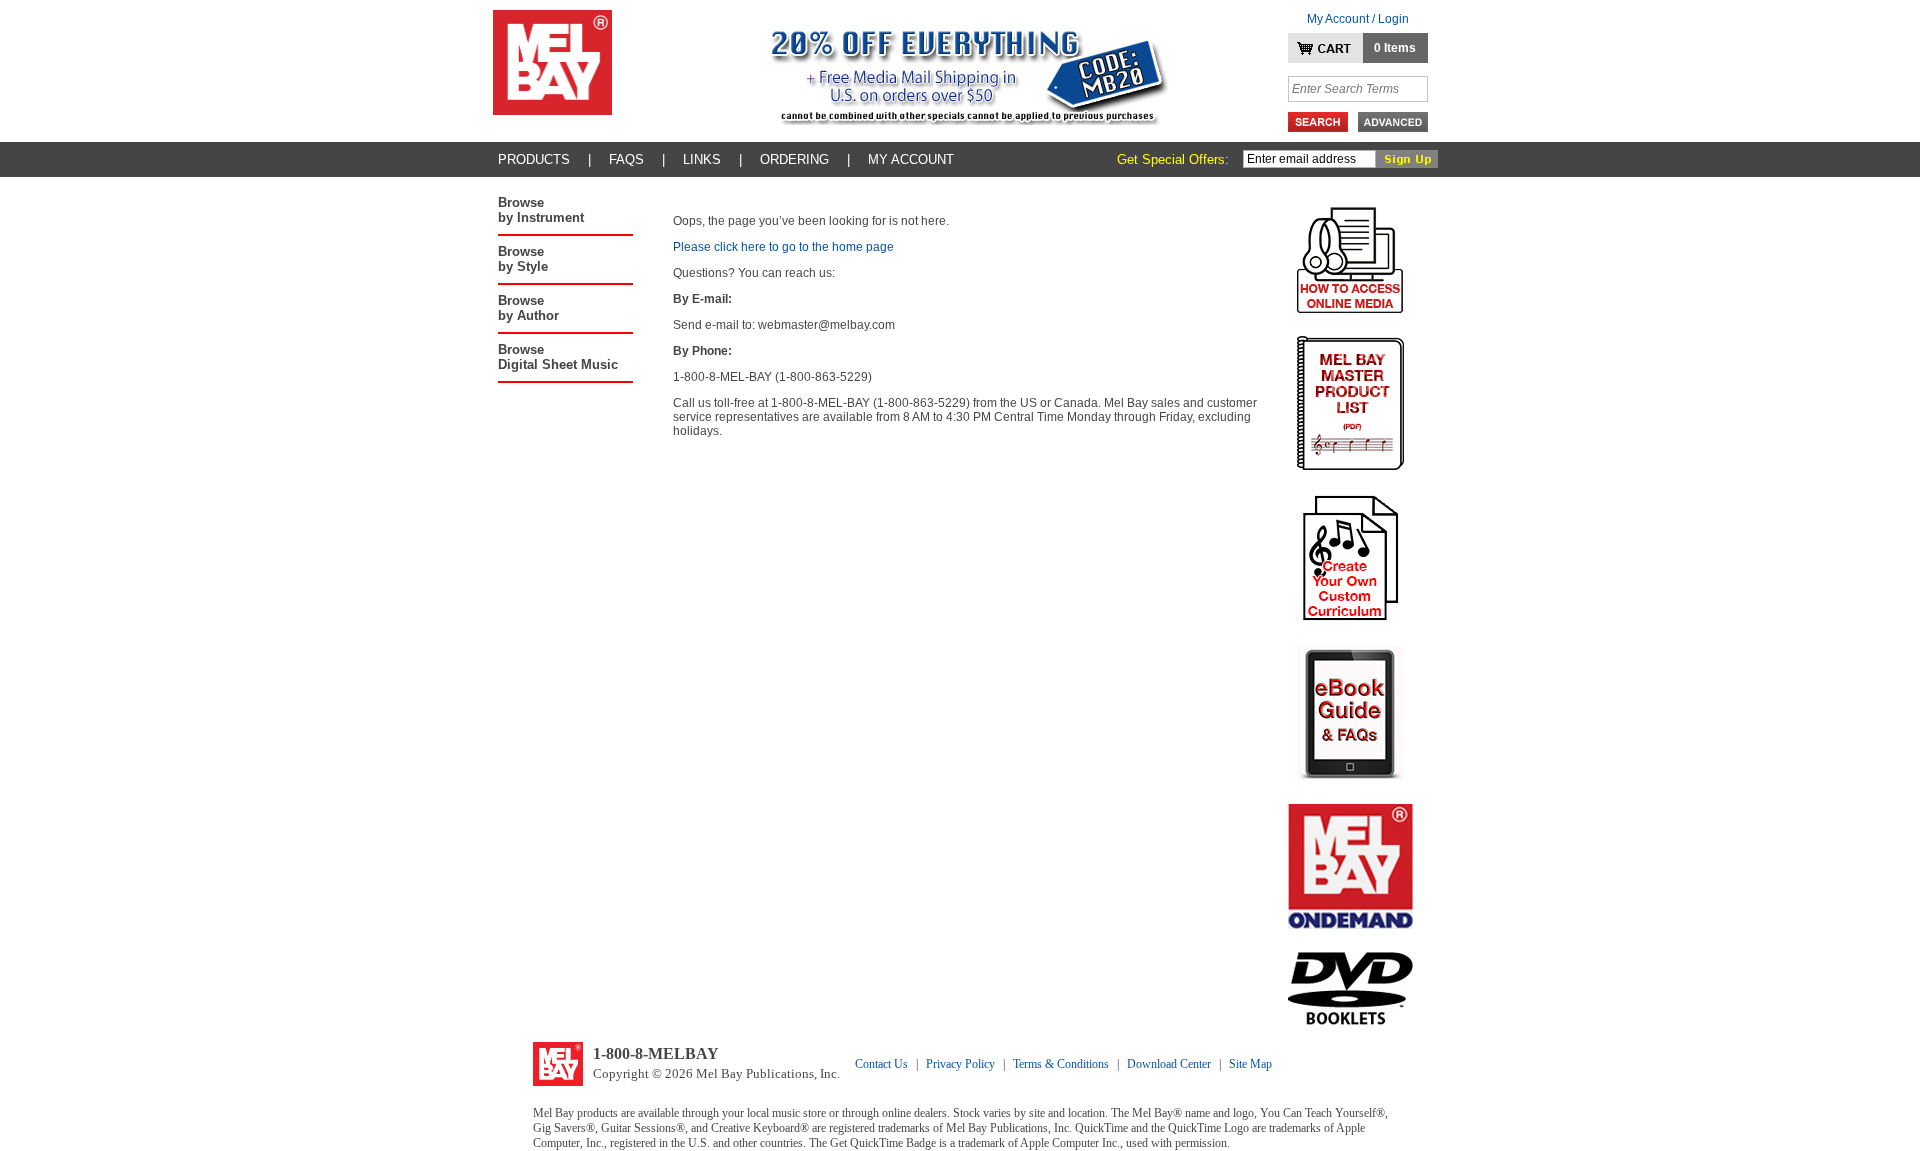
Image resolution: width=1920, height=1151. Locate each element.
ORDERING (794, 159)
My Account (911, 159)
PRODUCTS (534, 159)
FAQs (626, 159)
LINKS (702, 159)
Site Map (1250, 1064)
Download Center (1169, 1064)
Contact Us (881, 1064)
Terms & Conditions (1061, 1064)
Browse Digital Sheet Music (558, 357)
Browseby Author (528, 308)
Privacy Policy (960, 1064)
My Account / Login (1358, 19)
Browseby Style (523, 259)
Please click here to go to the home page (783, 247)
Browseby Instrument (541, 210)
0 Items (1395, 48)
